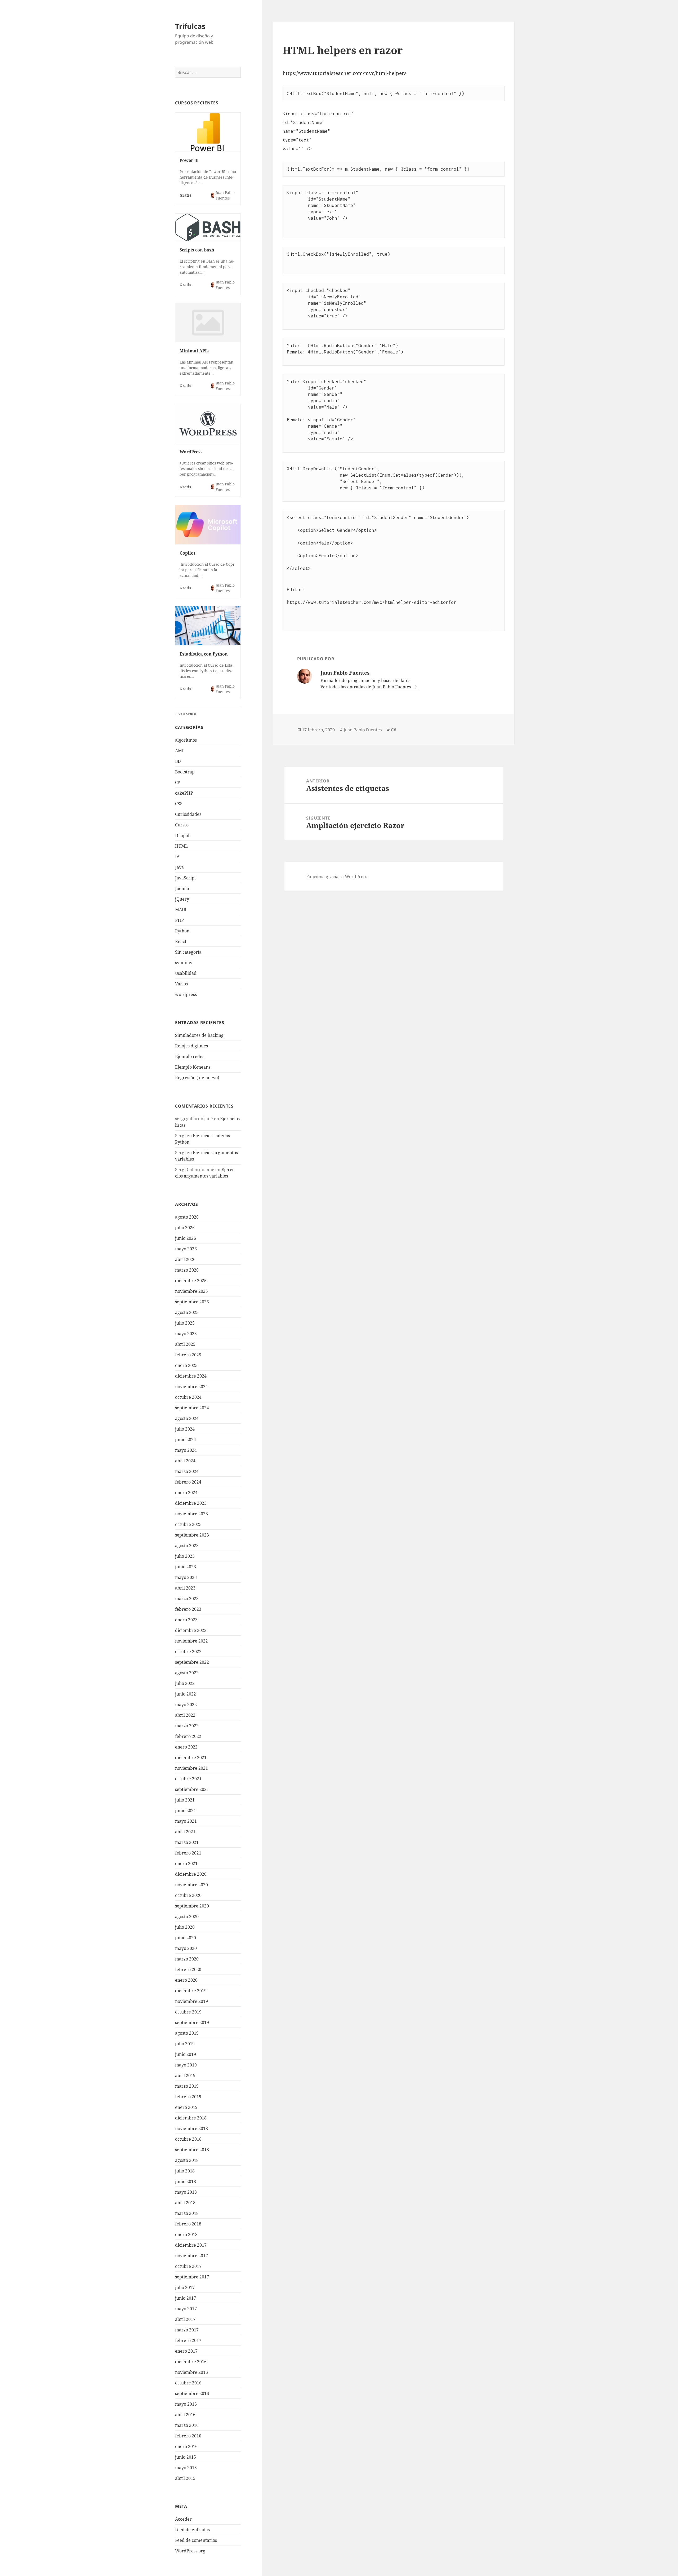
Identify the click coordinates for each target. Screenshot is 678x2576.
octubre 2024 (188, 1397)
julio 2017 (185, 2287)
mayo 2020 (186, 1948)
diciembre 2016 (191, 2362)
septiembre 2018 (192, 2150)
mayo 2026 (186, 1249)
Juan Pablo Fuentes (363, 730)
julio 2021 (185, 1800)
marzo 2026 (187, 1270)
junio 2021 (186, 1811)
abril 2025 (185, 1344)
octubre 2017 (188, 2266)
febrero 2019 (188, 2097)
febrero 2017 (188, 2340)
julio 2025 (185, 1323)
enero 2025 (186, 1365)
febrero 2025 (188, 1355)
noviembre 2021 (191, 1768)
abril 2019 (185, 2075)
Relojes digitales (191, 1046)
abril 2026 (185, 1259)
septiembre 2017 (192, 2277)
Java (179, 867)
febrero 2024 (188, 1482)
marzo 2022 (187, 1726)
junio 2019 (186, 2054)
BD (178, 761)
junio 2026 (186, 1238)
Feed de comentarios (196, 2540)
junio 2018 (186, 2181)
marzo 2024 (187, 1471)
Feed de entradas (192, 2530)
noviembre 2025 (191, 1291)
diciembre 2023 (191, 1503)
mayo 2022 (186, 1705)
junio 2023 (186, 1567)
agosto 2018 (187, 2160)
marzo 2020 (187, 1959)
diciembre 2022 (191, 1630)
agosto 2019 (187, 2033)
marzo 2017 (187, 2330)
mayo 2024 (186, 1450)
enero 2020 (186, 1980)
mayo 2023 (186, 1577)
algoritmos (186, 740)
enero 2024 (186, 1493)
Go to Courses (187, 714)
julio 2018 (185, 2171)
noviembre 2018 (191, 2128)
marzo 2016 (187, 2425)
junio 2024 (186, 1440)
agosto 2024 (187, 1418)
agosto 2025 (187, 1312)
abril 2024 (185, 1461)
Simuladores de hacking (199, 1035)
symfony (184, 963)
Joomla (182, 888)
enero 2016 (186, 2446)
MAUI (181, 910)
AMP (180, 751)
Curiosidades (188, 814)
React (181, 941)
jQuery (182, 899)
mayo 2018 (186, 2192)
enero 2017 (186, 2351)
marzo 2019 (187, 2086)
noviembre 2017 (191, 2256)
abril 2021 (185, 1832)
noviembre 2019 (191, 2001)
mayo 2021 (186, 1821)
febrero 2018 (188, 2224)
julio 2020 (185, 1927)
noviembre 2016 (191, 2372)
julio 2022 (185, 1683)
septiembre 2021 (192, 1789)
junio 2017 (186, 2298)
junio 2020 (186, 1938)
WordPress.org (190, 2551)
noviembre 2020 (191, 1885)
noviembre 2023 (191, 1514)
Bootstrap (185, 772)
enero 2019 (186, 2107)
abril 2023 (185, 1588)
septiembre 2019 (192, 2022)
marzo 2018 (187, 2213)
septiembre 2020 (192, 1906)
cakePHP (184, 793)
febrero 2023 (188, 1609)
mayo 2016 (186, 2404)
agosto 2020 (187, 1916)
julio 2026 (185, 1228)
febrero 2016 (188, 2436)
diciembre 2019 (191, 1991)
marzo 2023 (187, 1599)
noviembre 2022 (191, 1641)
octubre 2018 (188, 2139)
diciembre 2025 (191, 1281)
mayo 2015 (186, 2468)
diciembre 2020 (191, 1874)
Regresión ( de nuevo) (197, 1078)
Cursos (182, 825)
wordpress (186, 994)
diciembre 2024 (191, 1376)
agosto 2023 (187, 1546)
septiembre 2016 (192, 2393)
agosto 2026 (187, 1217)
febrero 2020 (188, 1969)
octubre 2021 (188, 1779)
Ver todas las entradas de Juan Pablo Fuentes (366, 687)
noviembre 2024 (191, 1387)
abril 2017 (185, 2319)
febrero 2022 (188, 1736)
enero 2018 (186, 2234)
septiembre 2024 (192, 1408)
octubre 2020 (188, 1895)
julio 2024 (185, 1429)
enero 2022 (186, 1747)
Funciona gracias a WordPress (337, 877)
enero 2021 (186, 1864)
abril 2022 (185, 1715)
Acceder (183, 2519)
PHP (179, 920)
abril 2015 (185, 2478)
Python (182, 931)
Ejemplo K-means (193, 1067)
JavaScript (186, 878)
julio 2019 (185, 2044)
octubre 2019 (188, 2012)
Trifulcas (190, 26)
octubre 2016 (188, 2383)
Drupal (182, 835)
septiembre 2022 (192, 1662)
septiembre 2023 (192, 1535)
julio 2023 (185, 1556)
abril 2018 (185, 2203)
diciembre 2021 (191, 1758)
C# (178, 782)
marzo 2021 (187, 1842)
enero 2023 (186, 1620)
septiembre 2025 (192, 1302)
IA (177, 857)
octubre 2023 (188, 1524)
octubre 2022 (188, 1652)
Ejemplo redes (190, 1056)
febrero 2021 (188, 1853)
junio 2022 (186, 1694)
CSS (179, 804)
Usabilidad (186, 973)
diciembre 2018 (191, 2118)
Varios (181, 984)
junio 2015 (186, 2457)
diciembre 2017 (191, 2245)
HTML (181, 846)
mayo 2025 (186, 1334)
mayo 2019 (186, 2065)
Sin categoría (188, 952)
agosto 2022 (187, 1673)
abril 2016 (185, 2415)
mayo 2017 (186, 2309)
